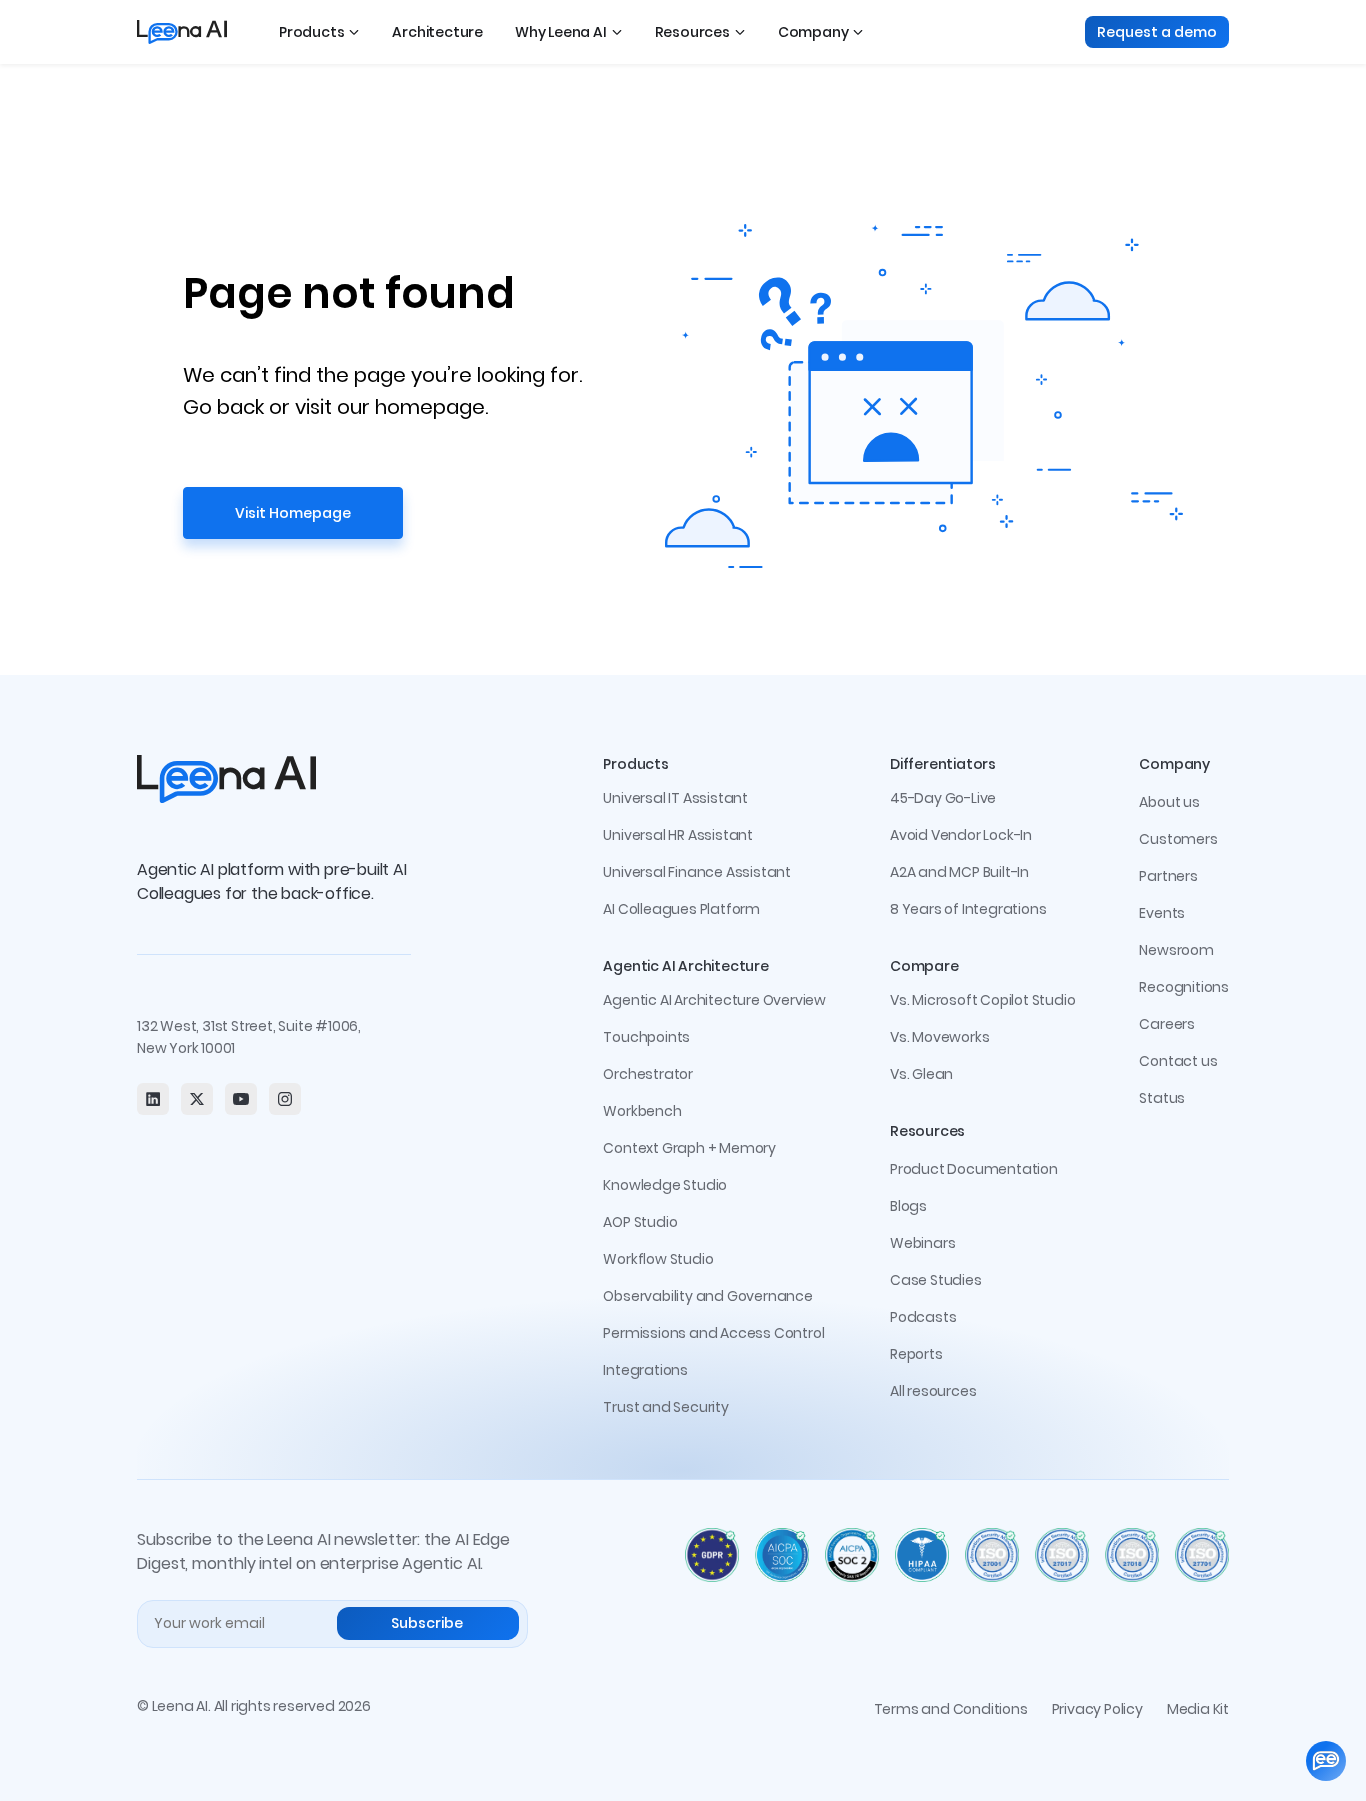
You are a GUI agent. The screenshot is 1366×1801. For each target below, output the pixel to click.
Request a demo (1157, 32)
